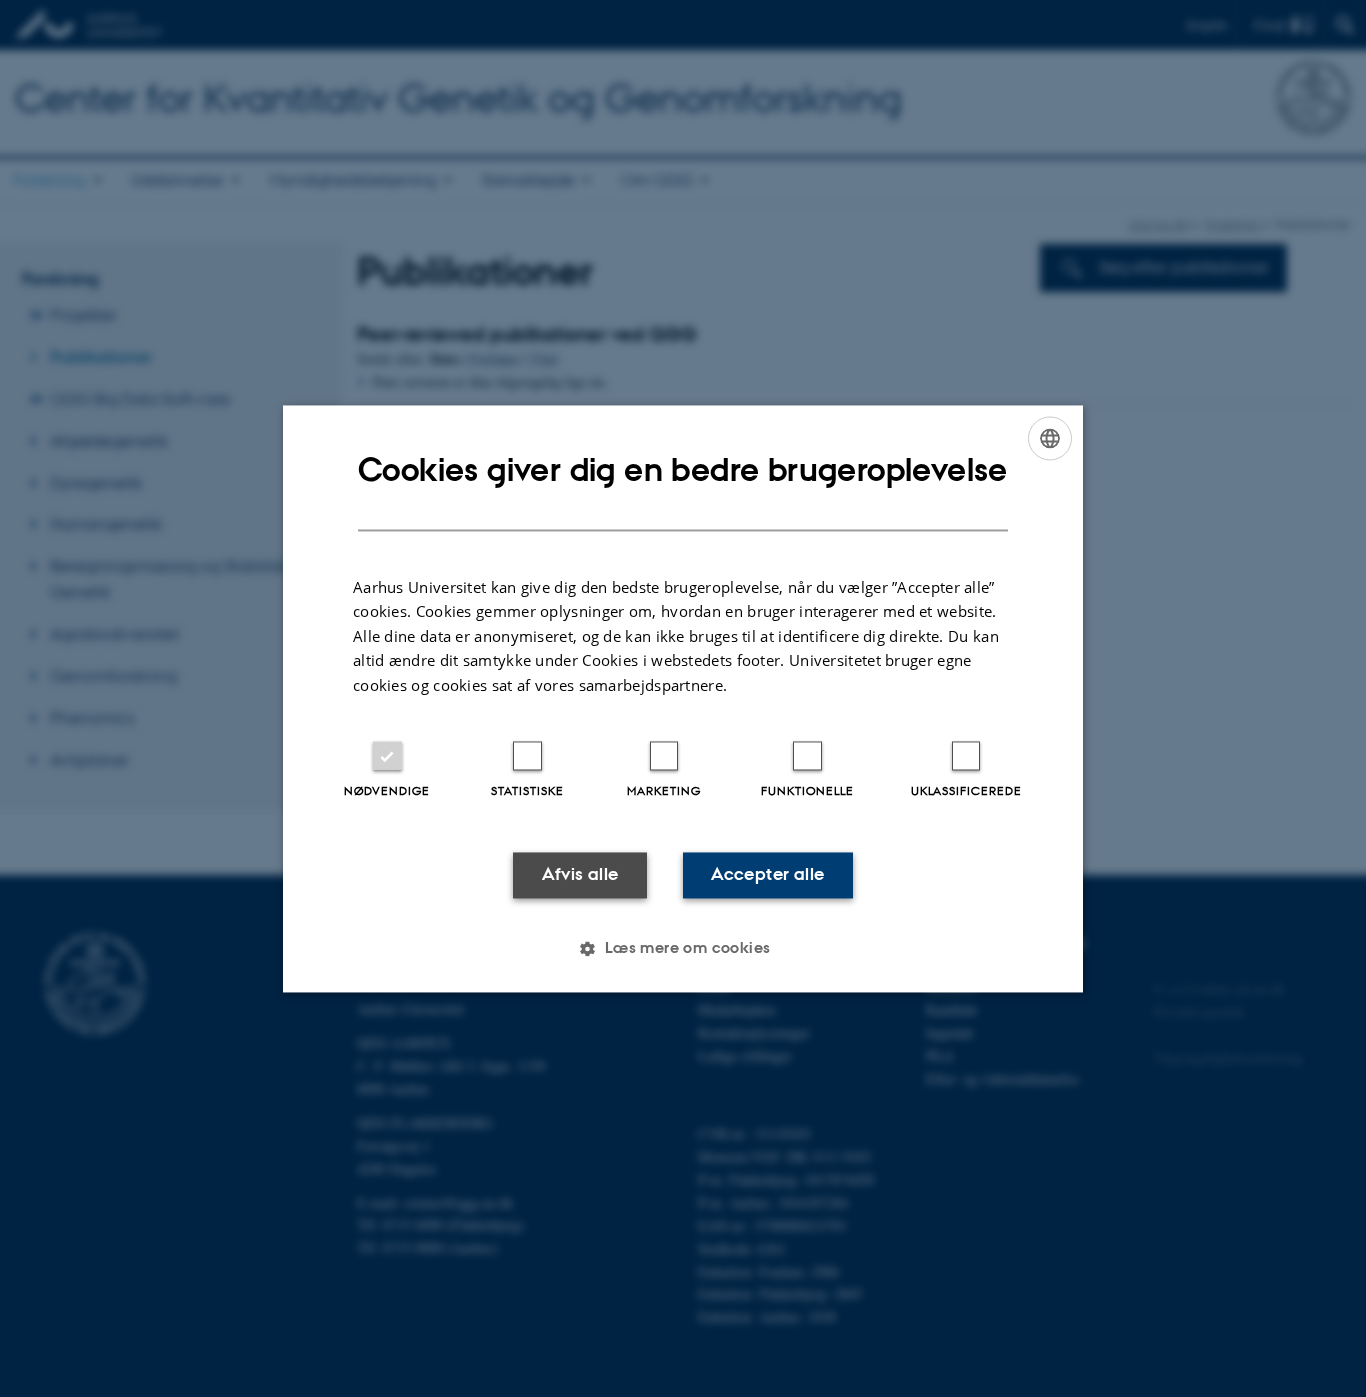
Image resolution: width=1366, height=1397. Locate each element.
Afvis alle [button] (580, 875)
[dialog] (683, 698)
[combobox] (1050, 438)
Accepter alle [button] (767, 875)
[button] (682, 948)
